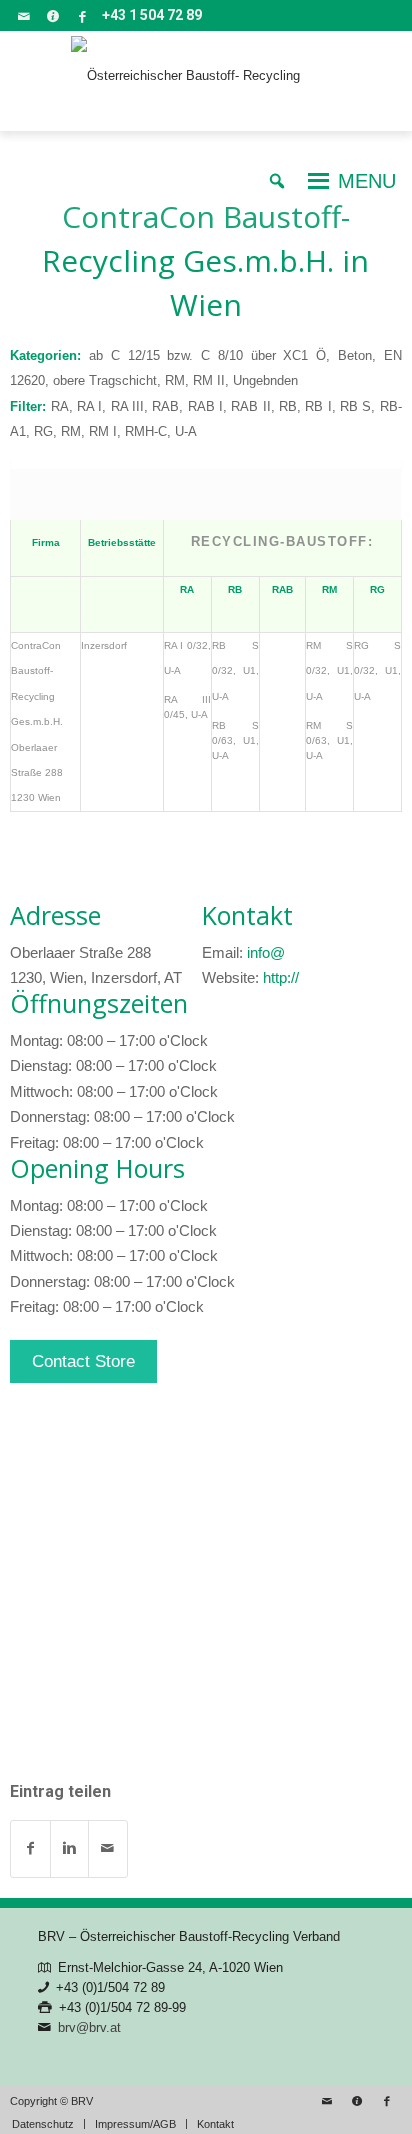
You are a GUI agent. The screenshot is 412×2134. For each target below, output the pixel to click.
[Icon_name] (53, 16)
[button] (367, 181)
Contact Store (83, 1361)
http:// (281, 977)
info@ (266, 952)
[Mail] (24, 16)
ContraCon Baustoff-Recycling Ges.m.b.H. (205, 260)
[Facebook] (82, 16)
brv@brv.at (89, 2027)
